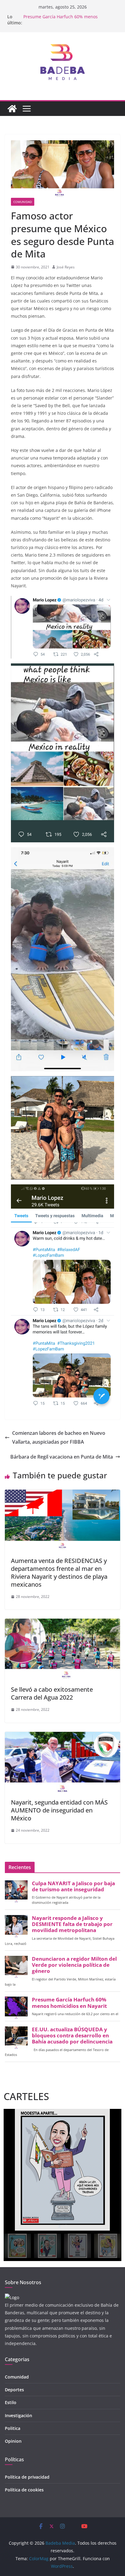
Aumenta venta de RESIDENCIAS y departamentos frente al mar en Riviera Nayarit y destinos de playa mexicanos (59, 1573)
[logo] (12, 2297)
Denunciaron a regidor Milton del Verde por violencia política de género (74, 1965)
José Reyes (66, 267)
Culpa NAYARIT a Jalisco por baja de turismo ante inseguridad (73, 1886)
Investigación (19, 2415)
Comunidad (23, 202)
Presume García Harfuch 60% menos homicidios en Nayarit (61, 20)
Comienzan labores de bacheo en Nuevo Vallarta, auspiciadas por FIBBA (59, 1437)
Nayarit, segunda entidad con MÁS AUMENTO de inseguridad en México (59, 1810)
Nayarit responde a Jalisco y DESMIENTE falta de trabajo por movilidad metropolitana (72, 1924)
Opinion (13, 2441)
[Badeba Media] (12, 109)
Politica (13, 2428)
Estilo (11, 2402)
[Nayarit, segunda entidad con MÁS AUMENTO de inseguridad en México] (62, 1736)
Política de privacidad (27, 2477)
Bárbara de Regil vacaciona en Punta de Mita (62, 1457)
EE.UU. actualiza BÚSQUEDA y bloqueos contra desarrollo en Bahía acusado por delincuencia (72, 2036)
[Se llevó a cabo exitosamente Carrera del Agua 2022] (62, 1623)
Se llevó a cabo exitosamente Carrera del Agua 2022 (52, 1693)
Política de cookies (24, 2490)
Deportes (14, 2390)
